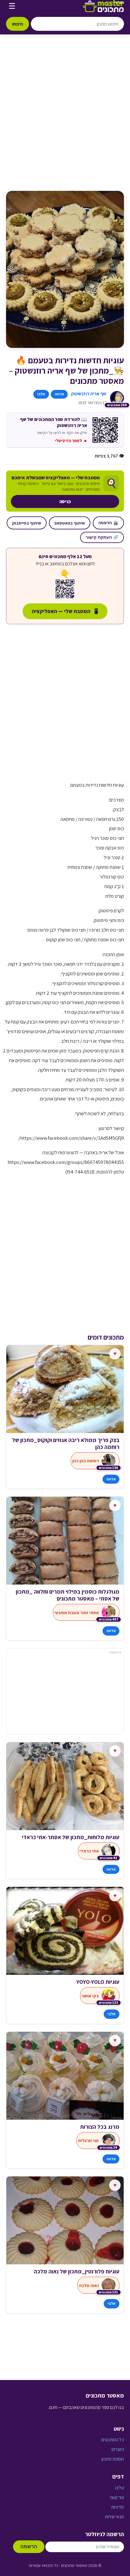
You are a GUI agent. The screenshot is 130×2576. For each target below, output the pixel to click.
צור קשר (117, 2497)
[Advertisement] (65, 119)
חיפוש (18, 24)
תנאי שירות (114, 2517)
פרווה (59, 394)
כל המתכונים (113, 2440)
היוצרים (118, 2449)
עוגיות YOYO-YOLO (98, 1982)
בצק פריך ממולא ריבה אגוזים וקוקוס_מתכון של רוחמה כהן (66, 1444)
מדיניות (118, 2507)
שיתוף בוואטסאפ (70, 523)
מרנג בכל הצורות (100, 2127)
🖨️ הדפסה (108, 523)
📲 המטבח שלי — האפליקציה (65, 611)
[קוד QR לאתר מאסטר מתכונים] (65, 589)
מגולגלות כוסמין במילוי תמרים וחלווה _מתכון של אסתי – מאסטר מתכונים (68, 1595)
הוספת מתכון (113, 2459)
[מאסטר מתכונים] (103, 6)
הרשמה (29, 2547)
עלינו (120, 2488)
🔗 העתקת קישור (102, 537)
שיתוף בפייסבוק (27, 523)
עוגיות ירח (108, 1837)
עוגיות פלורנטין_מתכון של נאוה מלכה (77, 2271)
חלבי (41, 394)
